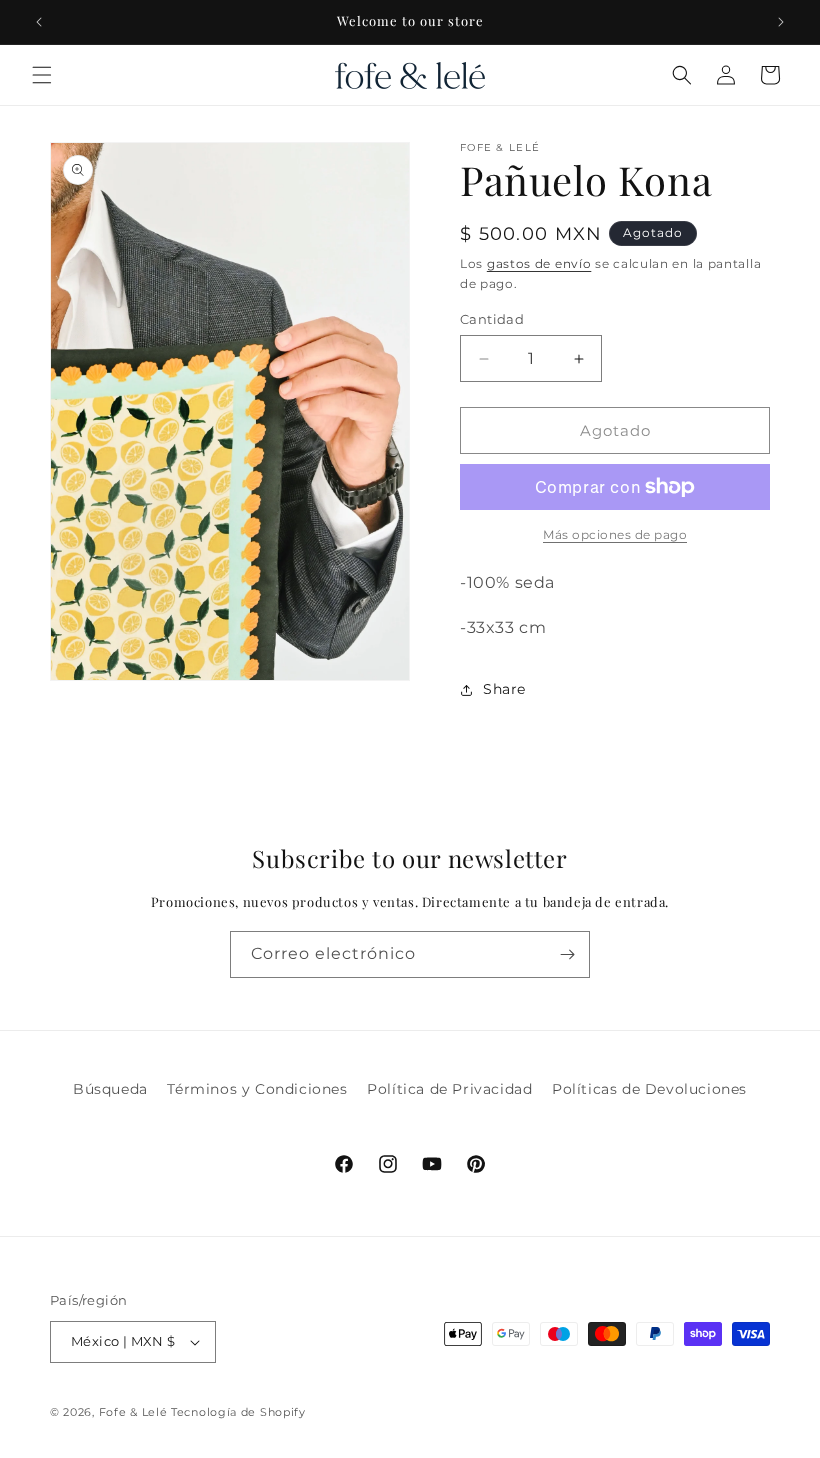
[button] (42, 75)
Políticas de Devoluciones (649, 1089)
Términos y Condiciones (257, 1089)
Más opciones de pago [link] (615, 534)
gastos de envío (539, 263)
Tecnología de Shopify (238, 1412)
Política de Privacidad (449, 1089)
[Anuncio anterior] (39, 22)
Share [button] (504, 689)
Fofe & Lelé (133, 1412)
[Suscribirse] (567, 954)
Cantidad (492, 319)
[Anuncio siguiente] (781, 22)
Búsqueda (110, 1089)
